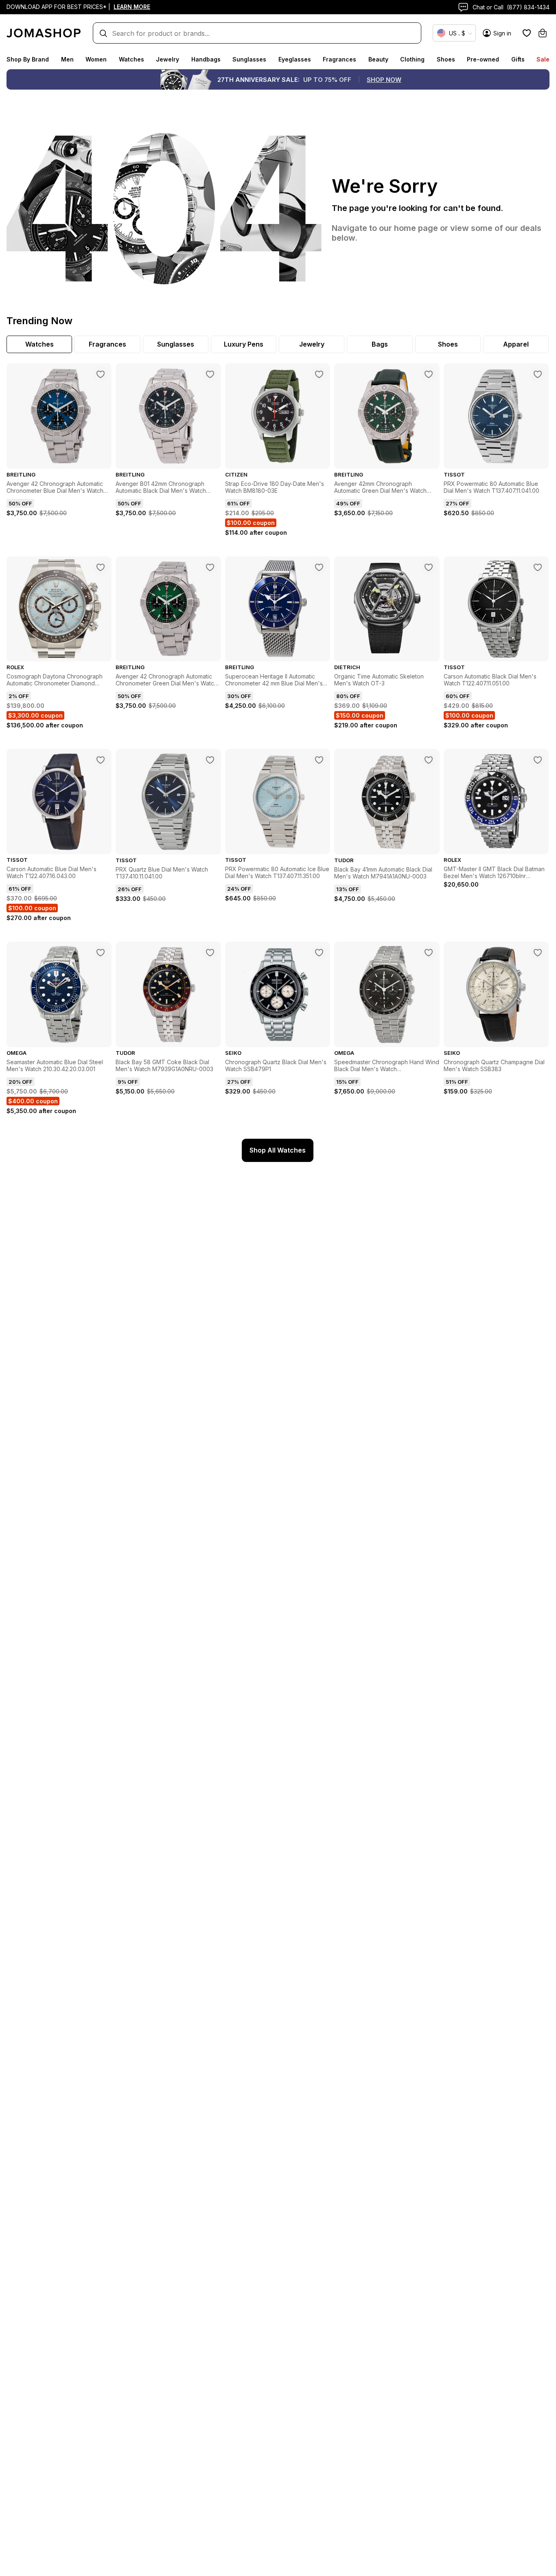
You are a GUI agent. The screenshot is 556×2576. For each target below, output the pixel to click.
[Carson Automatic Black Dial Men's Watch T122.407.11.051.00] (538, 567)
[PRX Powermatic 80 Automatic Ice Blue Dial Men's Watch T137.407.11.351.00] (319, 760)
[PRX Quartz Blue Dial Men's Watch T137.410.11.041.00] (210, 760)
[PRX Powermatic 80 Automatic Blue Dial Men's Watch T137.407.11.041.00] (538, 374)
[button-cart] (543, 33)
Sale (543, 59)
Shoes (446, 59)
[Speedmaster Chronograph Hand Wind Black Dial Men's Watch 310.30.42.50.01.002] (429, 953)
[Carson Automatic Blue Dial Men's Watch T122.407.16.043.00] (101, 760)
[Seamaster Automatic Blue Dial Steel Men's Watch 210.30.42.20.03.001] (101, 953)
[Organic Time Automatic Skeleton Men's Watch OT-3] (429, 567)
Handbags (206, 59)
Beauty (378, 59)
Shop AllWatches (278, 1150)
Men (67, 59)
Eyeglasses (295, 59)
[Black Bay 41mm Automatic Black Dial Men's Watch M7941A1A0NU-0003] (429, 760)
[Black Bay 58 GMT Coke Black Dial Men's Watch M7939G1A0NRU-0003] (210, 953)
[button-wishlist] (527, 33)
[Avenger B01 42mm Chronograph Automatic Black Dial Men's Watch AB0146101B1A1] (210, 374)
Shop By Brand (28, 59)
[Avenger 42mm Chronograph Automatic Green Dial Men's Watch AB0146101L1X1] (429, 374)
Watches (131, 59)
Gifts (518, 59)
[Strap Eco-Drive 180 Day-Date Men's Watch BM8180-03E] (319, 374)
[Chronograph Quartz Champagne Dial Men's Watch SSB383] (538, 953)
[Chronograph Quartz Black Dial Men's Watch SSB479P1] (319, 953)
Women (96, 59)
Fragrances (339, 59)
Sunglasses (249, 59)
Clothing (412, 59)
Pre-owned (483, 59)
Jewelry (167, 59)
